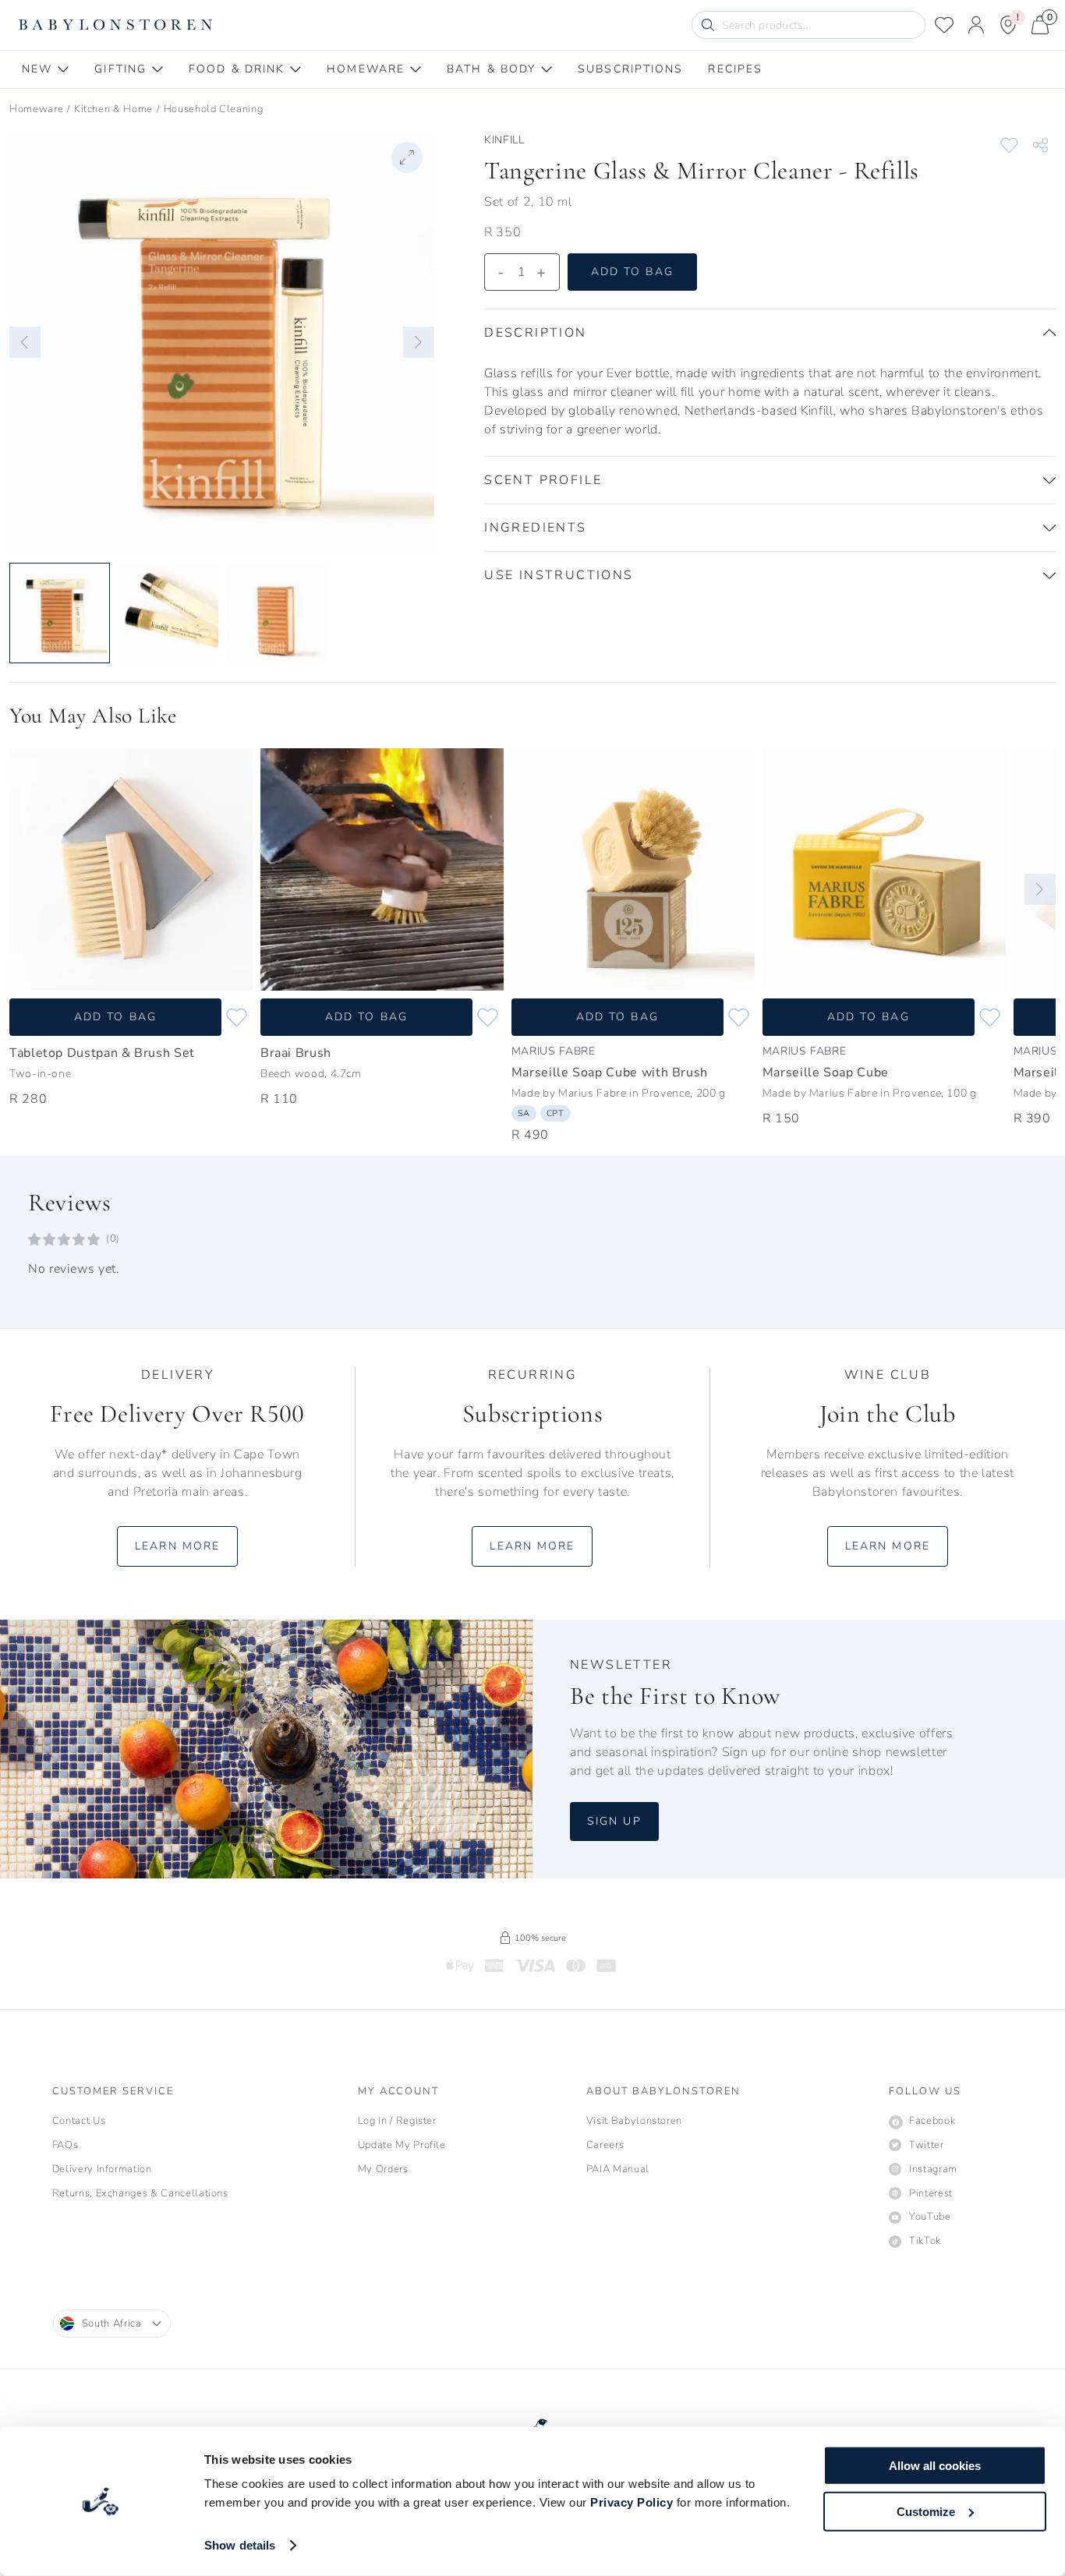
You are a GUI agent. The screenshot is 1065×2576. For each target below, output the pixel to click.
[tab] (46, 69)
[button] (25, 342)
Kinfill (504, 140)
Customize (926, 2511)
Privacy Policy (632, 2502)
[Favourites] (944, 25)
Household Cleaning (214, 109)
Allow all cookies (935, 2466)
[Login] (976, 25)
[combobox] (112, 2323)
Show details (240, 2545)
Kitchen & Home (113, 109)
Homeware (36, 109)
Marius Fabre (554, 1051)
